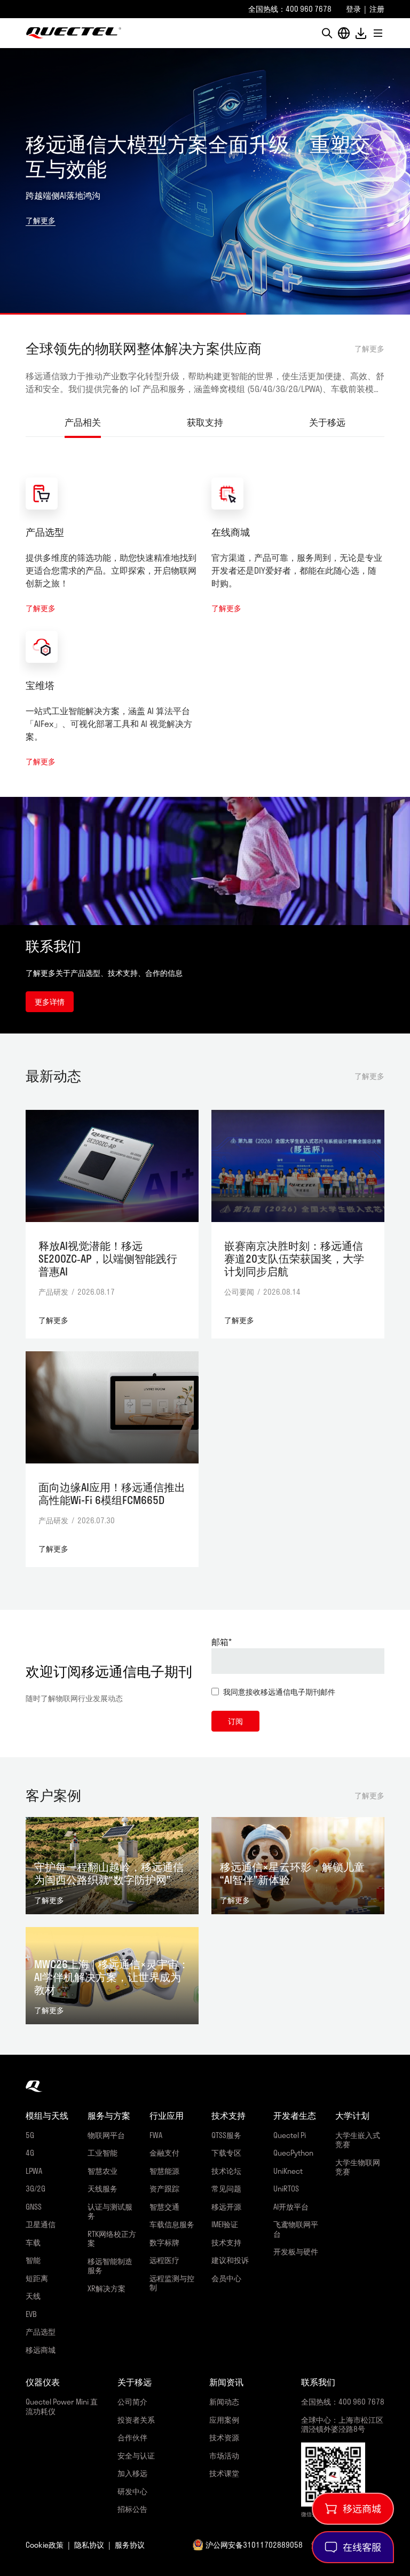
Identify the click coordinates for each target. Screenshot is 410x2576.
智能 (33, 2260)
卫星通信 (41, 2224)
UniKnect (288, 2171)
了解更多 (41, 220)
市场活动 (224, 2456)
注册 (377, 9)
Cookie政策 (45, 2545)
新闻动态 (224, 2402)
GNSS (34, 2207)
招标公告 (132, 2509)
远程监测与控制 (172, 2283)
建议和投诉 (230, 2260)
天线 (33, 2296)
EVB (31, 2314)
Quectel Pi (290, 2135)
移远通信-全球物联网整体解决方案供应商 (74, 33)
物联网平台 (106, 2135)
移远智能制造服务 (110, 2266)
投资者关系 (136, 2420)
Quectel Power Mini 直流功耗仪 (62, 2406)
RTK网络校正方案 (112, 2239)
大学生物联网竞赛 (358, 2167)
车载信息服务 (172, 2224)
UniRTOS (286, 2189)
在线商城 (231, 532)
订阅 (235, 1721)
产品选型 (45, 532)
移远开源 (226, 2207)
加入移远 (132, 2473)
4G (30, 2153)
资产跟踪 (164, 2189)
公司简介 (132, 2402)
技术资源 (224, 2437)
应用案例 (224, 2420)
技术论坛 (226, 2171)
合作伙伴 (132, 2437)
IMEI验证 (225, 2224)
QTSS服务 (226, 2135)
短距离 (37, 2278)
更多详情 (50, 1002)
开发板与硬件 (296, 2252)
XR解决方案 (107, 2288)
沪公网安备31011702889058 (254, 2545)
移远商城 (41, 2350)
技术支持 (226, 2242)
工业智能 (102, 2153)
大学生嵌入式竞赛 (358, 2140)
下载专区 (226, 2153)
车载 (33, 2242)
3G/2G (36, 2189)
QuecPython (293, 2153)
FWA (156, 2135)
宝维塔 (40, 685)
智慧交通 (164, 2207)
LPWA (34, 2171)
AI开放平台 (291, 2207)
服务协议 (130, 2545)
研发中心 (132, 2491)
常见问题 (226, 2189)
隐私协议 (89, 2545)
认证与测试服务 (110, 2211)
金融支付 (164, 2153)
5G (30, 2135)
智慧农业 (102, 2171)
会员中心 (226, 2278)
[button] (327, 33)
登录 (353, 9)
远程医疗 (164, 2260)
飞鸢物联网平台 (296, 2229)
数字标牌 (164, 2242)
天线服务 (102, 2189)
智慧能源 (164, 2171)
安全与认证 (136, 2456)
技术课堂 (224, 2473)
